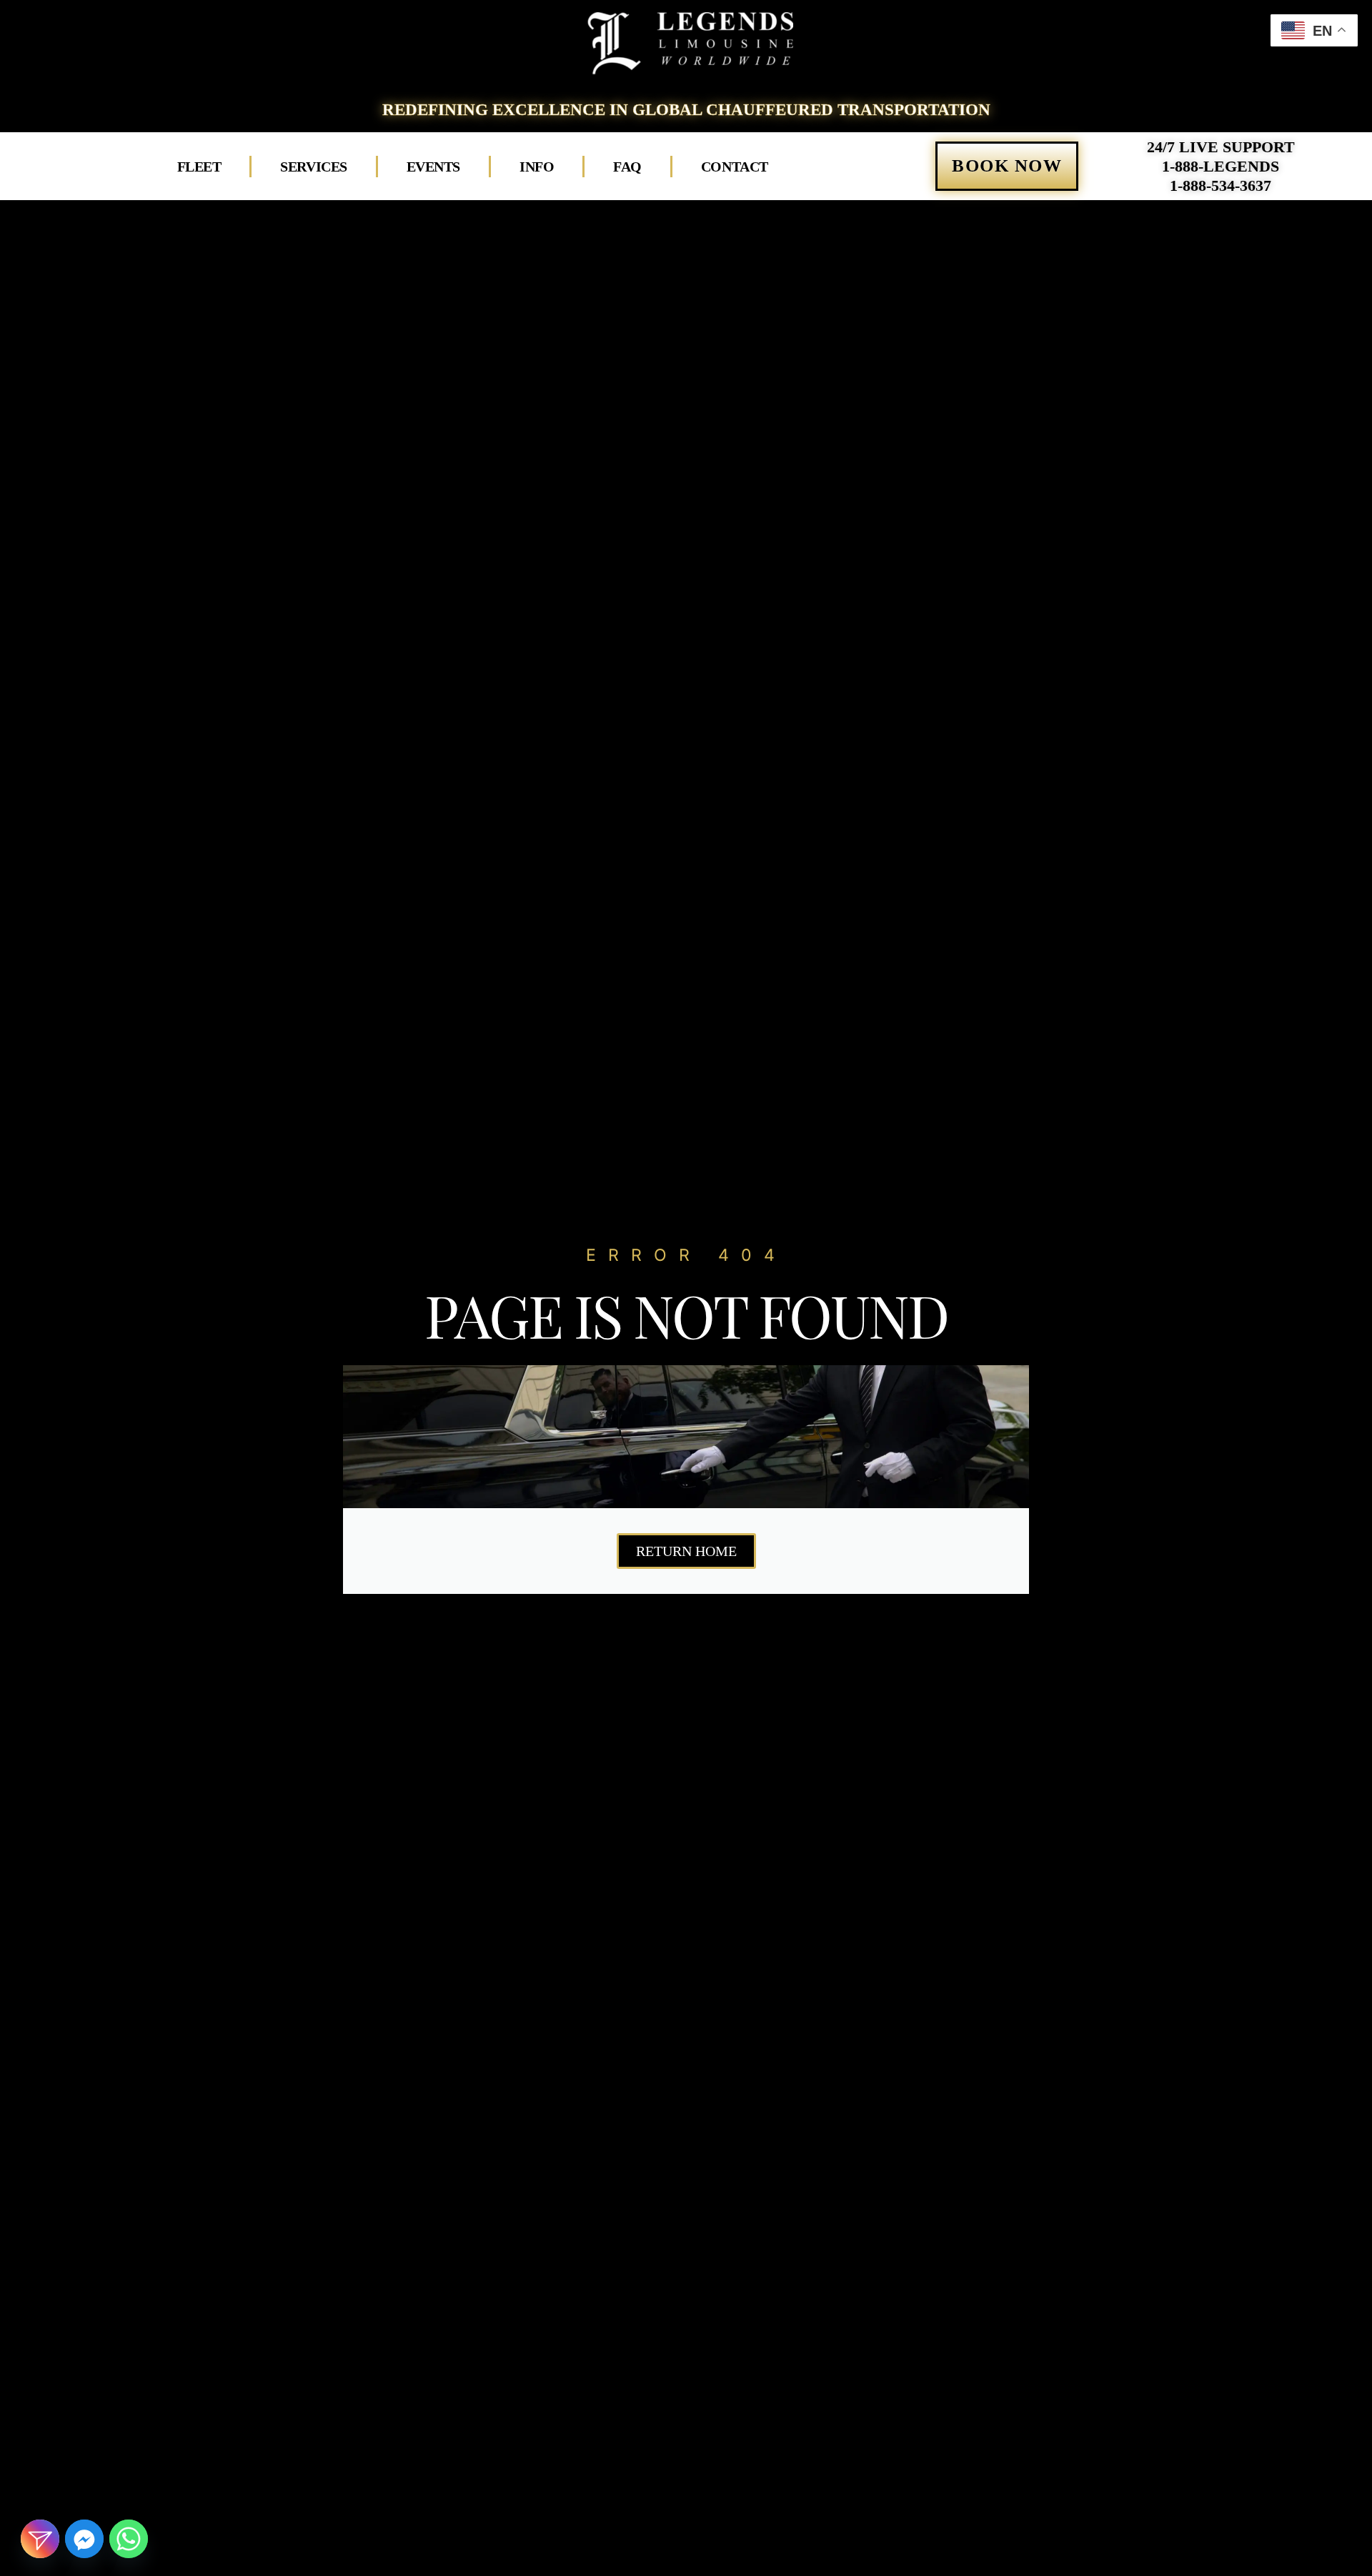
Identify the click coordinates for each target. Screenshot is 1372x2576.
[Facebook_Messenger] (84, 2539)
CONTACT (735, 167)
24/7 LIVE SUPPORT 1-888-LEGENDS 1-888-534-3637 (1221, 166)
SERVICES (313, 167)
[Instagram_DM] (40, 2539)
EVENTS (433, 167)
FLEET (199, 167)
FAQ (627, 167)
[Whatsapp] (129, 2539)
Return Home (686, 1551)
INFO (537, 167)
